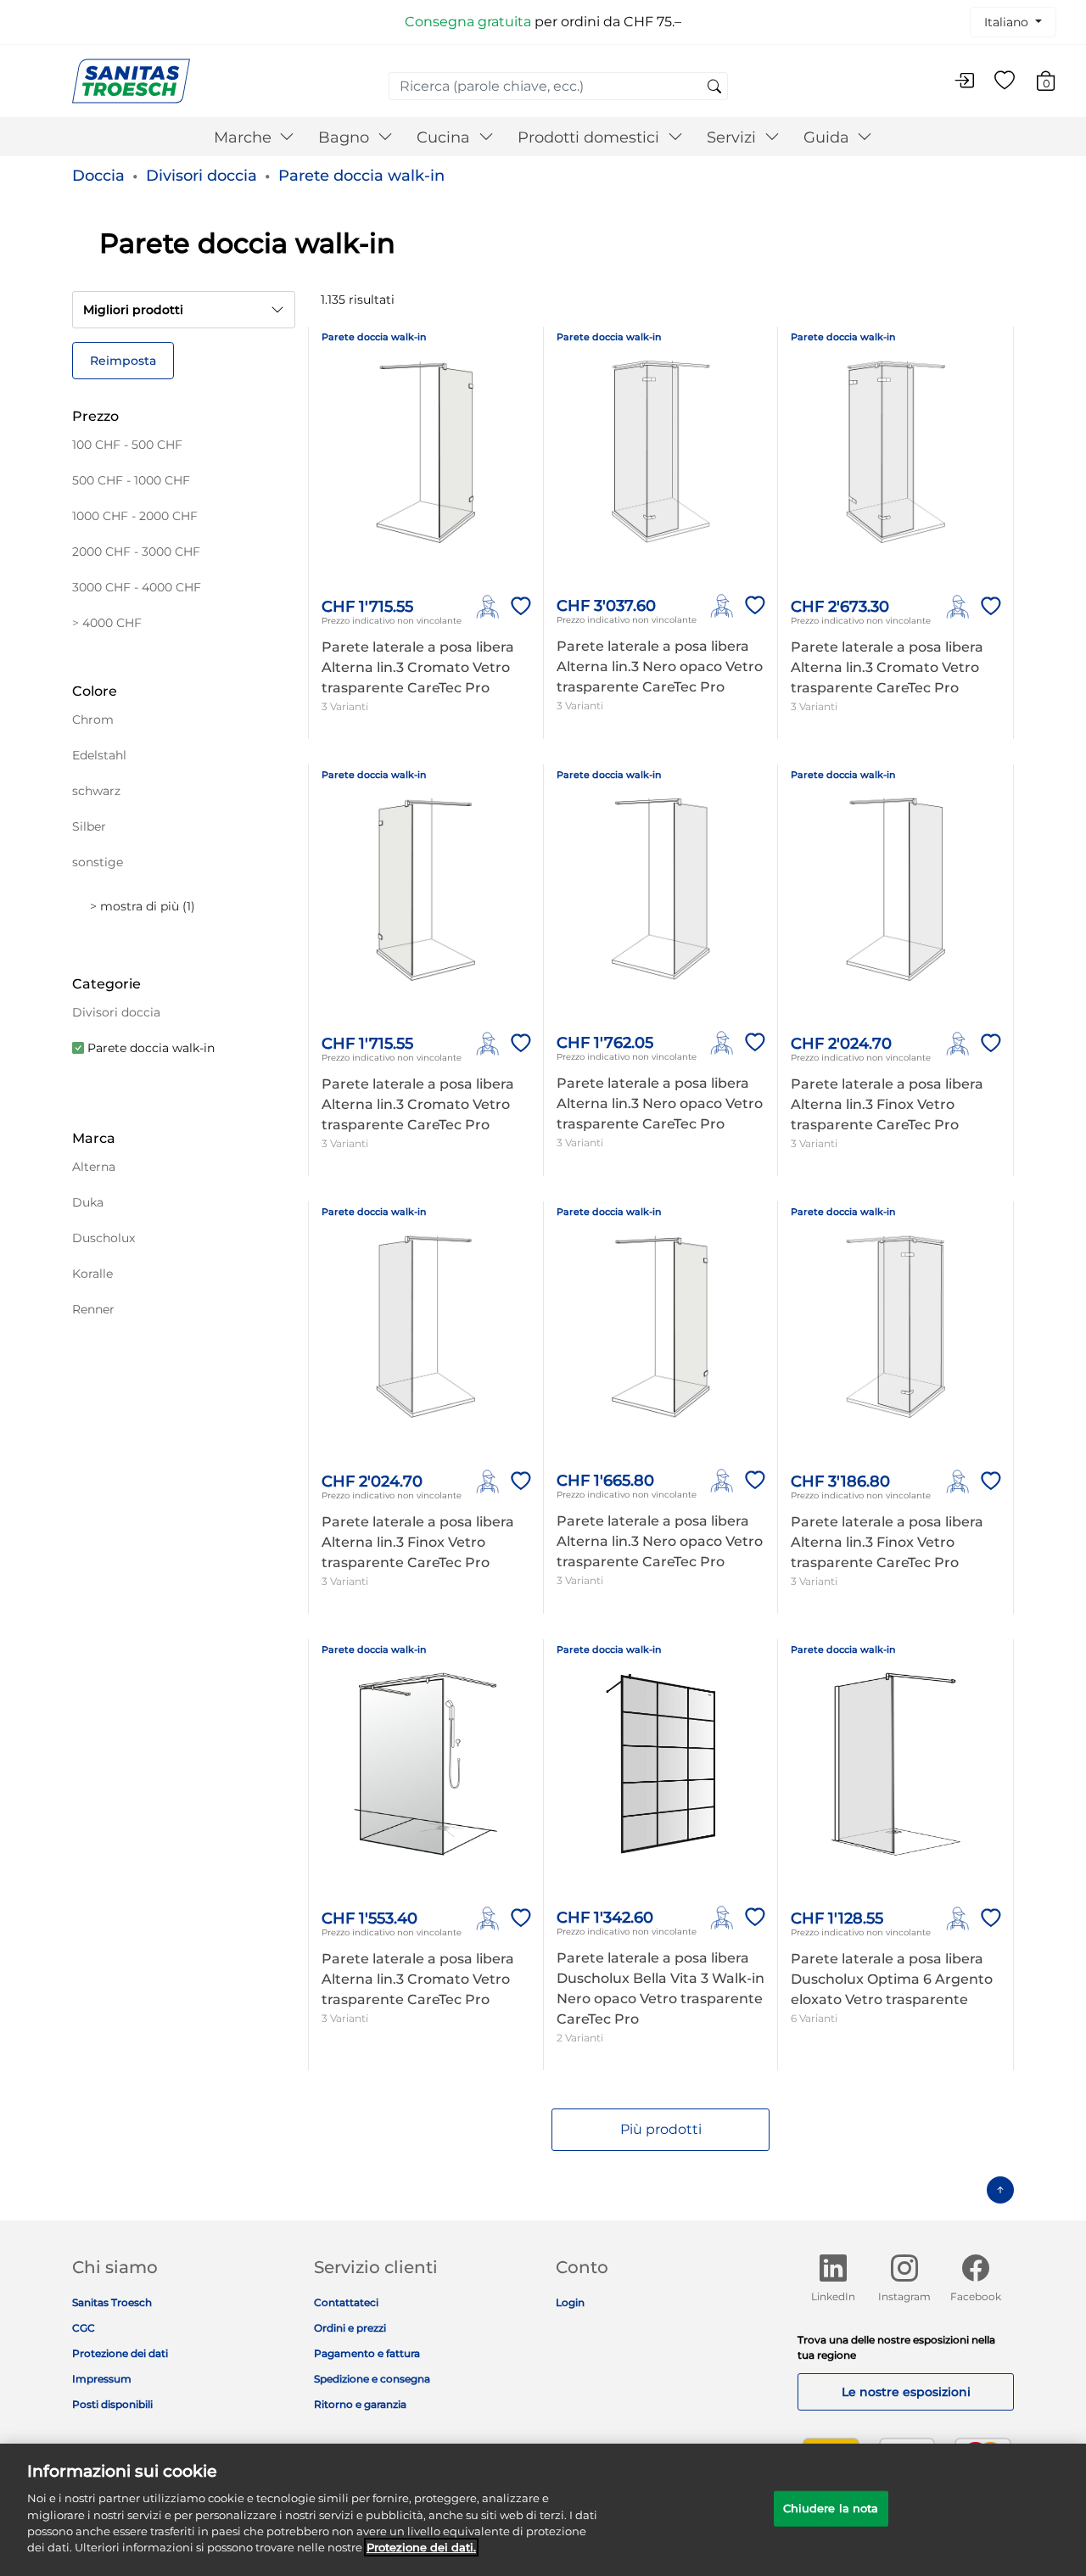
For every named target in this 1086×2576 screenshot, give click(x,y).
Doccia (98, 176)
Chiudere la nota (831, 2508)
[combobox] (558, 86)
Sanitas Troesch (112, 2302)
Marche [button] (245, 137)
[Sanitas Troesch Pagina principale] (131, 80)
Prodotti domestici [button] (591, 137)
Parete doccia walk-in (361, 176)
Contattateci (346, 2302)
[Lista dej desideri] (1005, 81)
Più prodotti (661, 2129)
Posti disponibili (112, 2404)
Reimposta (123, 361)
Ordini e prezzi (350, 2328)
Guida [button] (828, 137)
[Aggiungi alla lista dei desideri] (518, 607)
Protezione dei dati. (421, 2547)
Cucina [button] (445, 137)
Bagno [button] (346, 137)
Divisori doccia (202, 176)
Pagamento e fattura (367, 2353)
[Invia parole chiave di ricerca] (714, 87)
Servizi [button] (733, 137)
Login (570, 2302)
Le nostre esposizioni (906, 2392)
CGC (84, 2328)
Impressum (102, 2379)
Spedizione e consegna (372, 2379)
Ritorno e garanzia (360, 2404)
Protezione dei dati (120, 2353)
